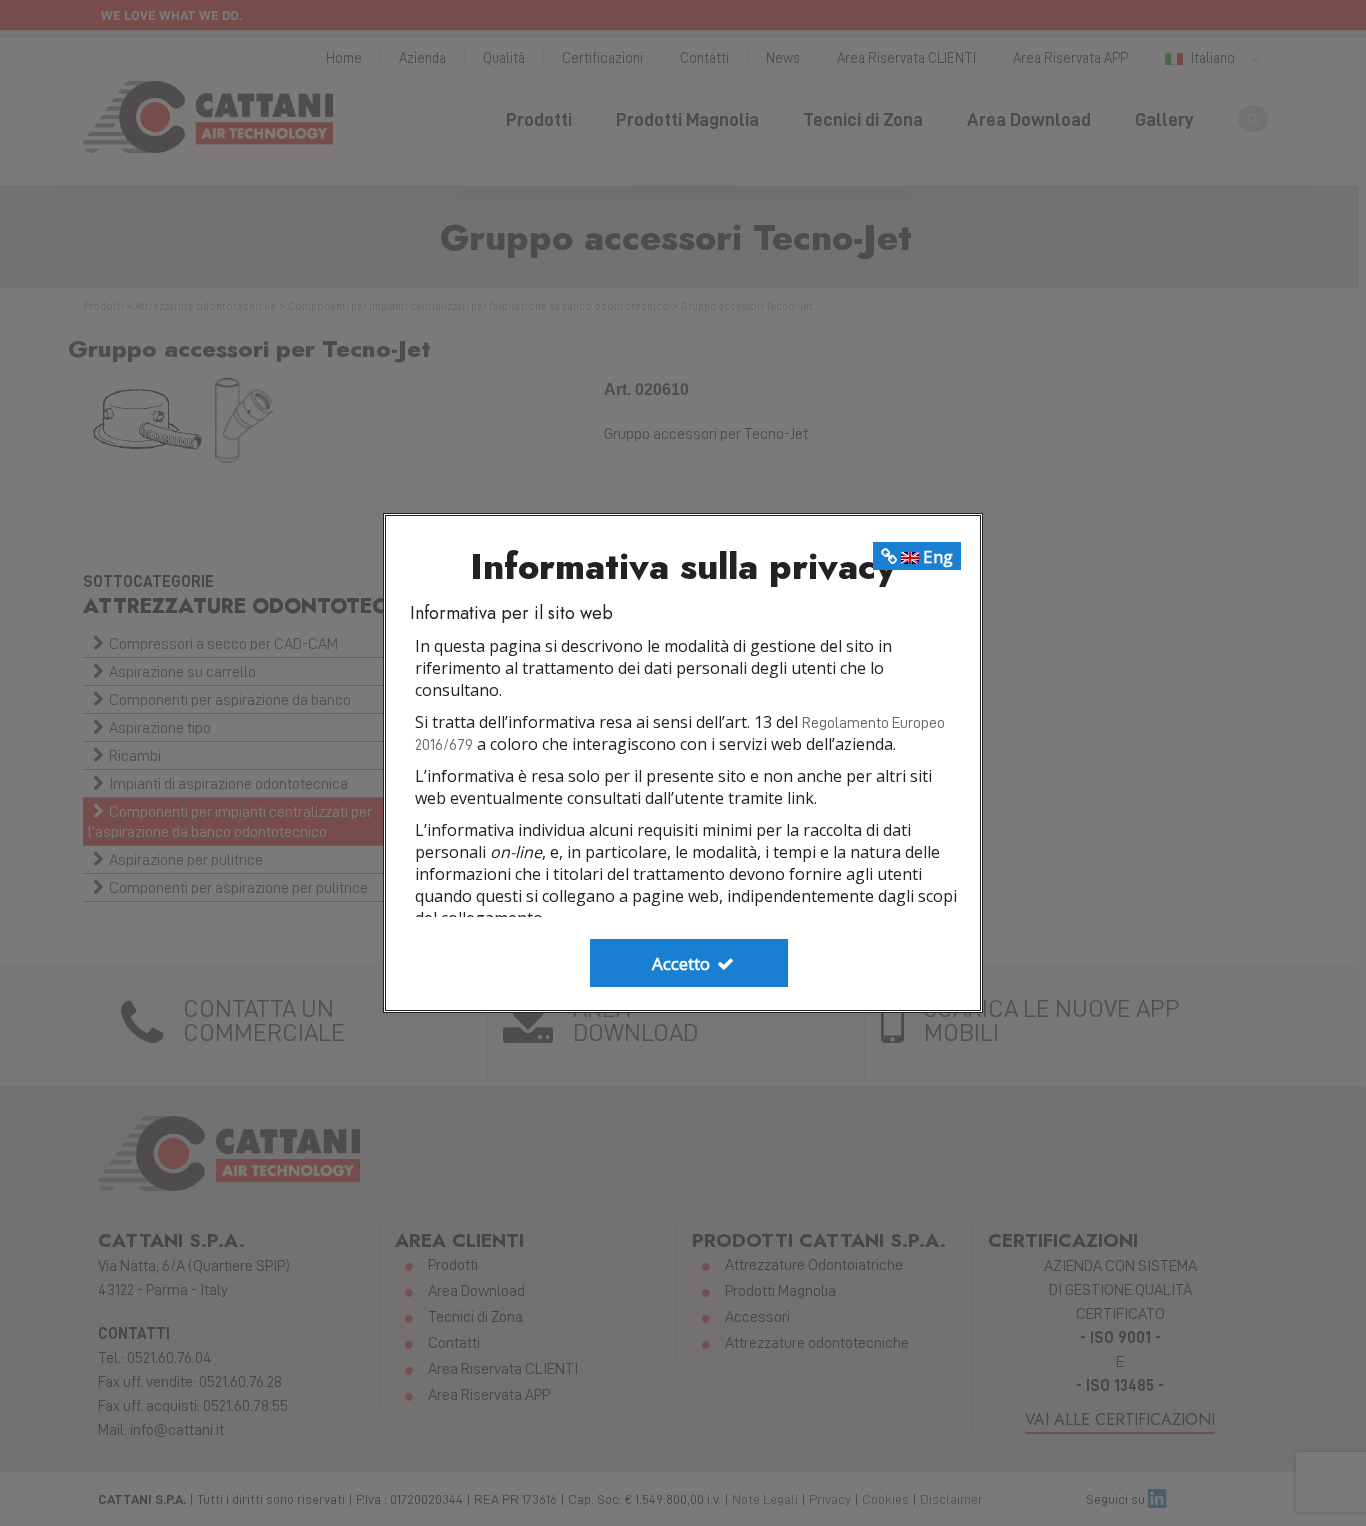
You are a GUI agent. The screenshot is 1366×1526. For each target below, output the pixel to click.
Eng (936, 556)
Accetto (683, 963)
